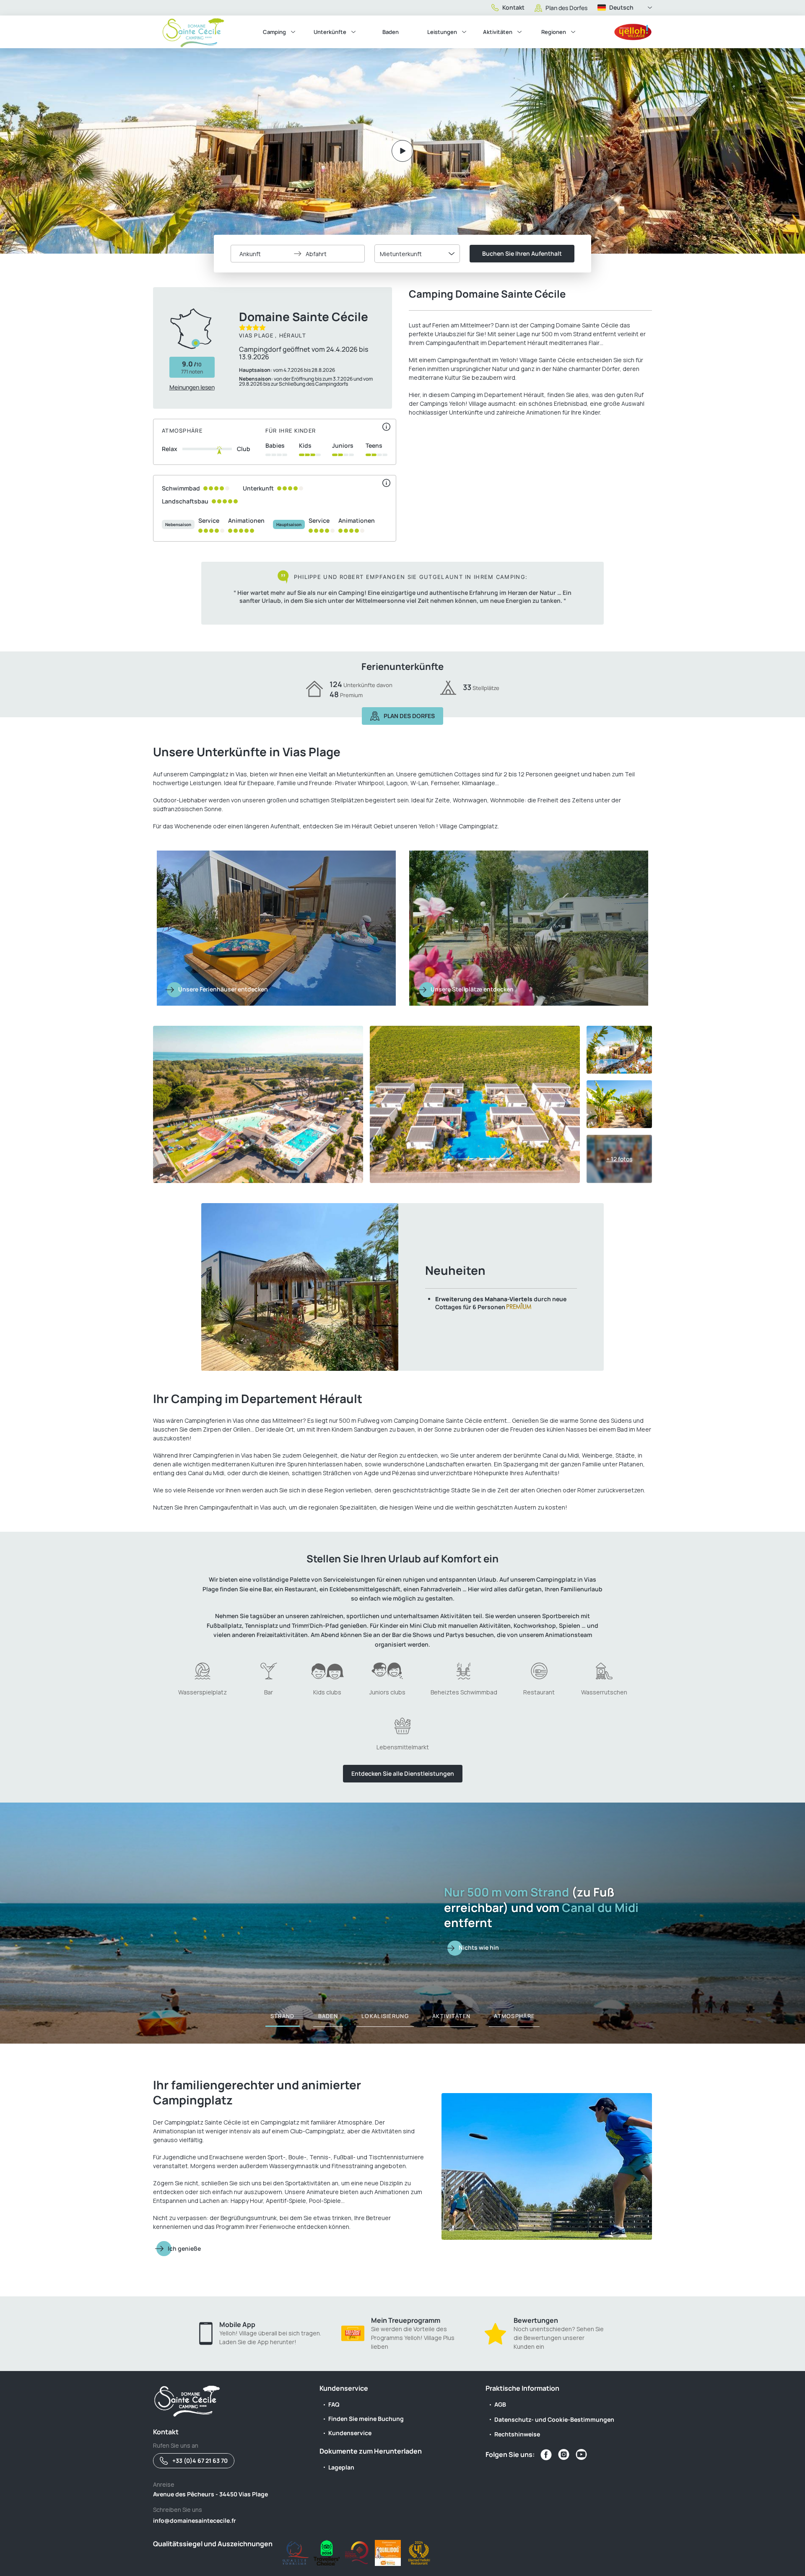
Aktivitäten (498, 32)
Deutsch (621, 7)
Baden (391, 32)
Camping (274, 32)
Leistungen (442, 32)
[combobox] (417, 254)
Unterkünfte (330, 32)
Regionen (554, 32)
